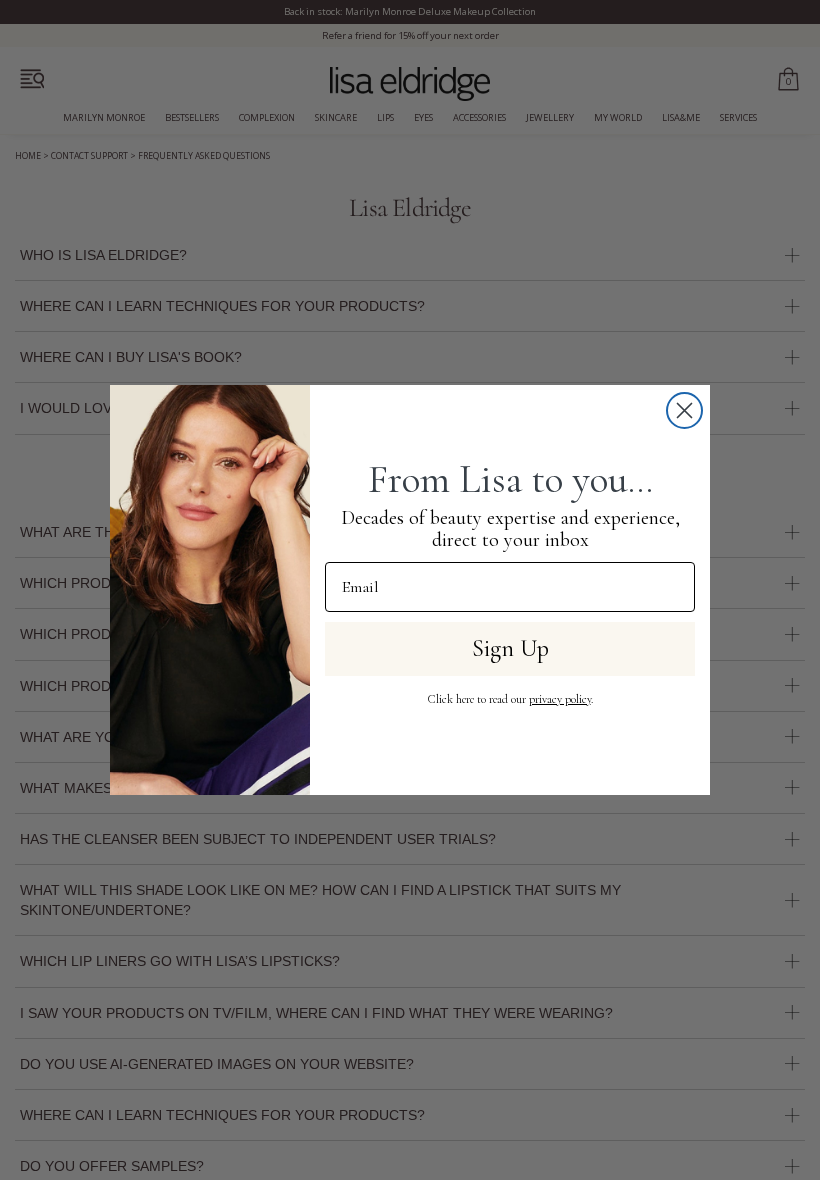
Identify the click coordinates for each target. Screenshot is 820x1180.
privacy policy (560, 699)
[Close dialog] (684, 410)
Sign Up (510, 648)
